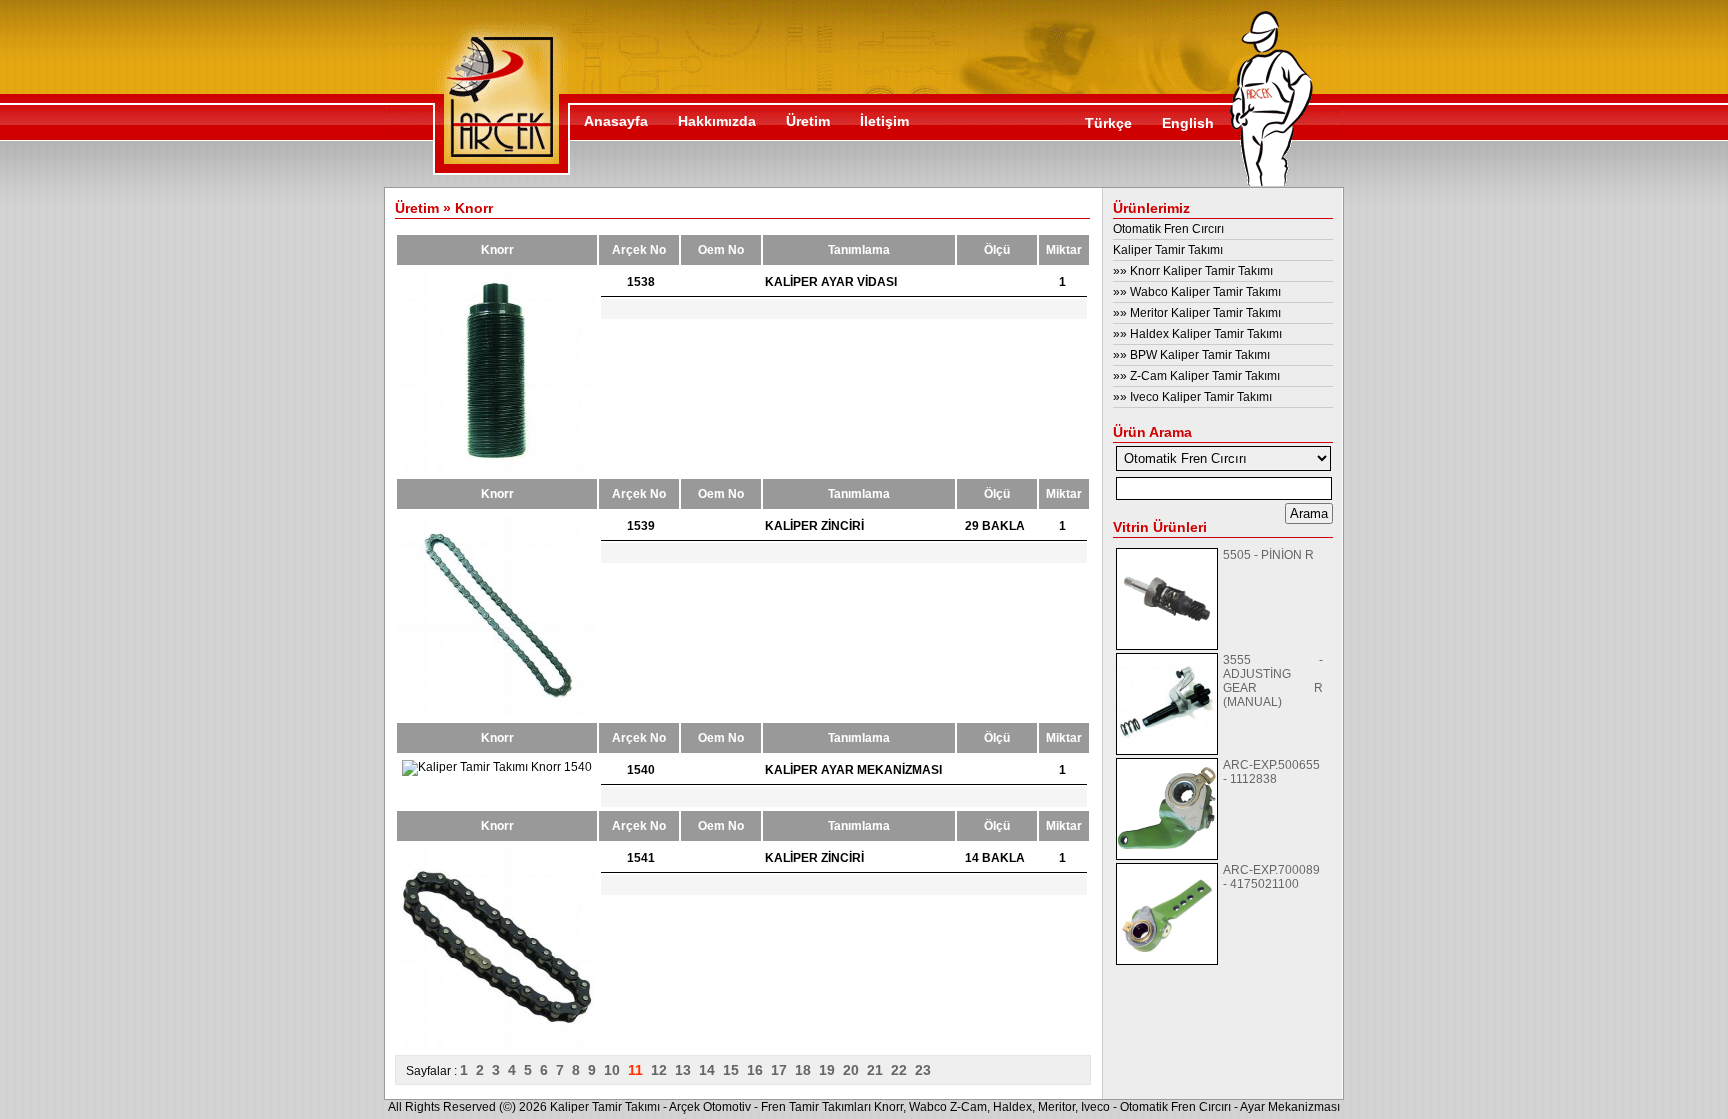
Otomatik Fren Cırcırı (1168, 229)
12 (663, 1070)
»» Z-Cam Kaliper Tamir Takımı (1196, 376)
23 (925, 1070)
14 (711, 1070)
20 (855, 1070)
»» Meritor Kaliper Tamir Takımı (1197, 313)
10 (616, 1070)
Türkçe (1108, 123)
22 (903, 1070)
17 (783, 1070)
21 (879, 1070)
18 (807, 1070)
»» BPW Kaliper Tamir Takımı (1191, 355)
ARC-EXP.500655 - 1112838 (1271, 772)
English (1188, 123)
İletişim (884, 121)
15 (735, 1070)
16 (759, 1070)
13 (687, 1070)
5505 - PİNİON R (1268, 555)
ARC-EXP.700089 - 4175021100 (1271, 877)
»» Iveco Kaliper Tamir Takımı (1192, 397)
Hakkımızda (717, 121)
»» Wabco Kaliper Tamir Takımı (1197, 292)
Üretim (808, 121)
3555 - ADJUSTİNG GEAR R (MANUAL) (1273, 681)
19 (831, 1070)
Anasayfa (616, 121)
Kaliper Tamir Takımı (1168, 250)
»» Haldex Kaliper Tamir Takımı (1197, 334)
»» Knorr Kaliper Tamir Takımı (1193, 271)
